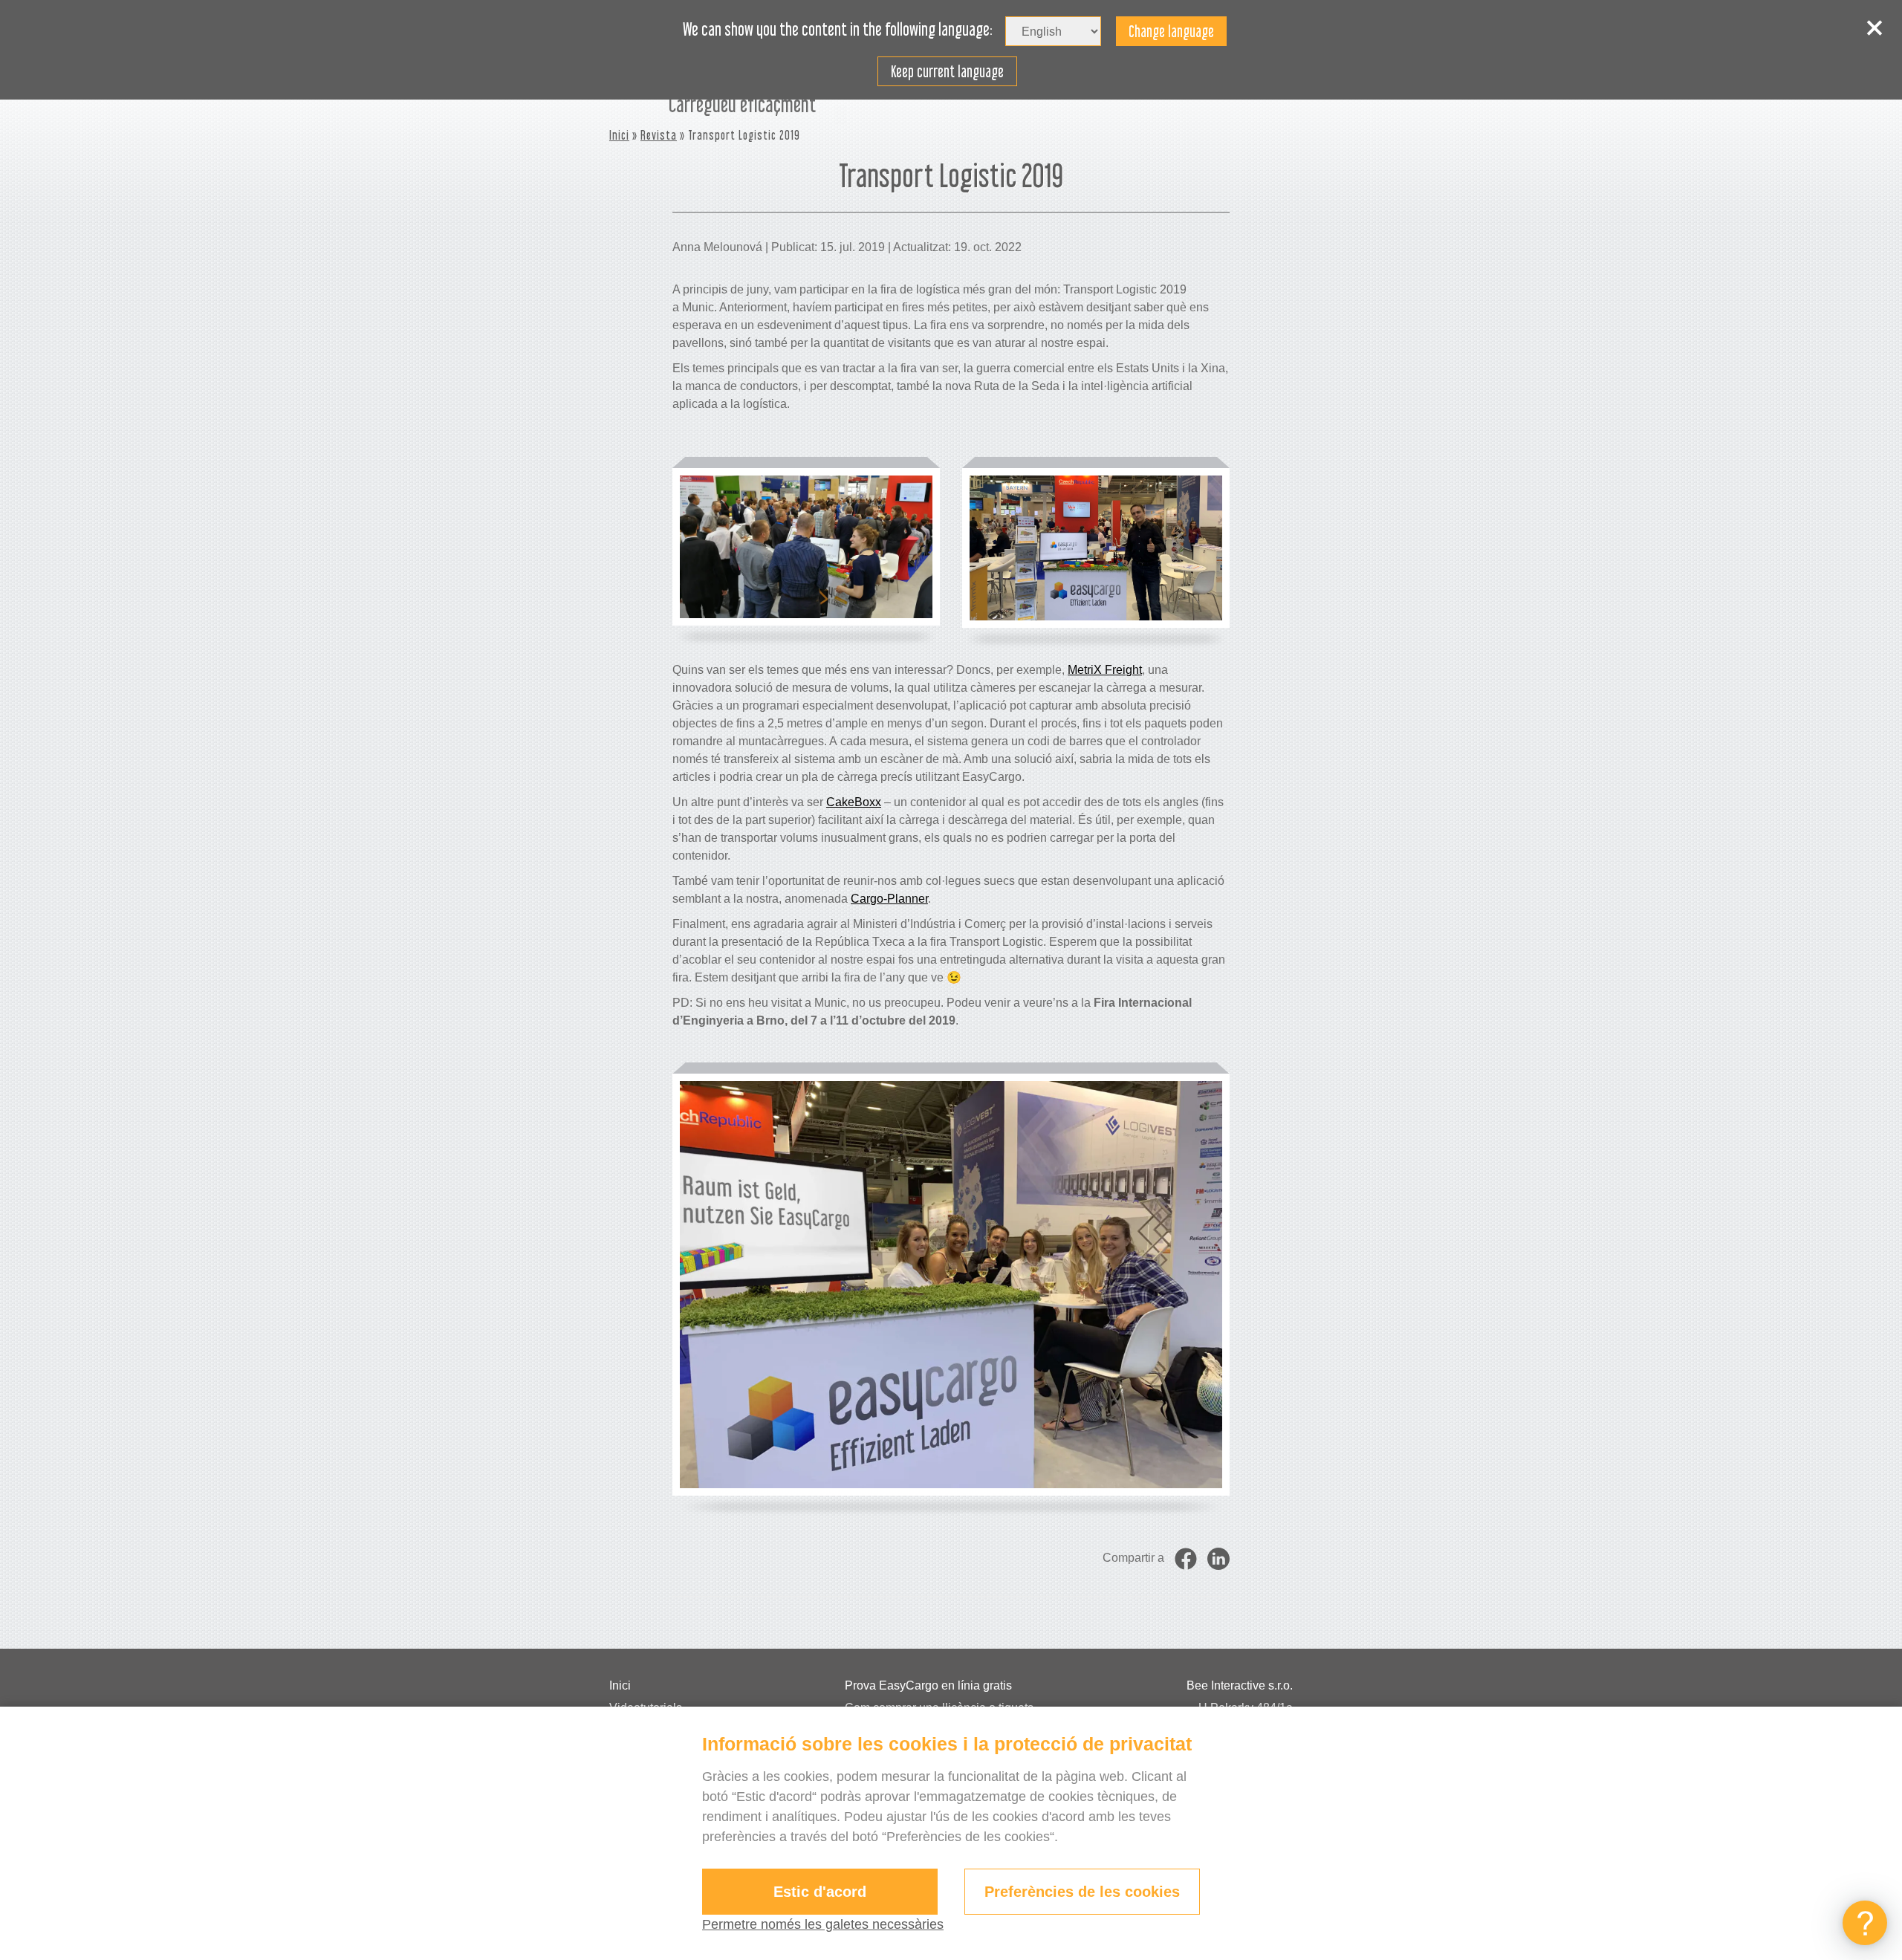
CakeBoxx (854, 802)
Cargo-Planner (889, 899)
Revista (659, 135)
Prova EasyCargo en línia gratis (928, 1685)
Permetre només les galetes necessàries (823, 1924)
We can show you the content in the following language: (838, 30)
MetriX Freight (1105, 670)
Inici (619, 135)
